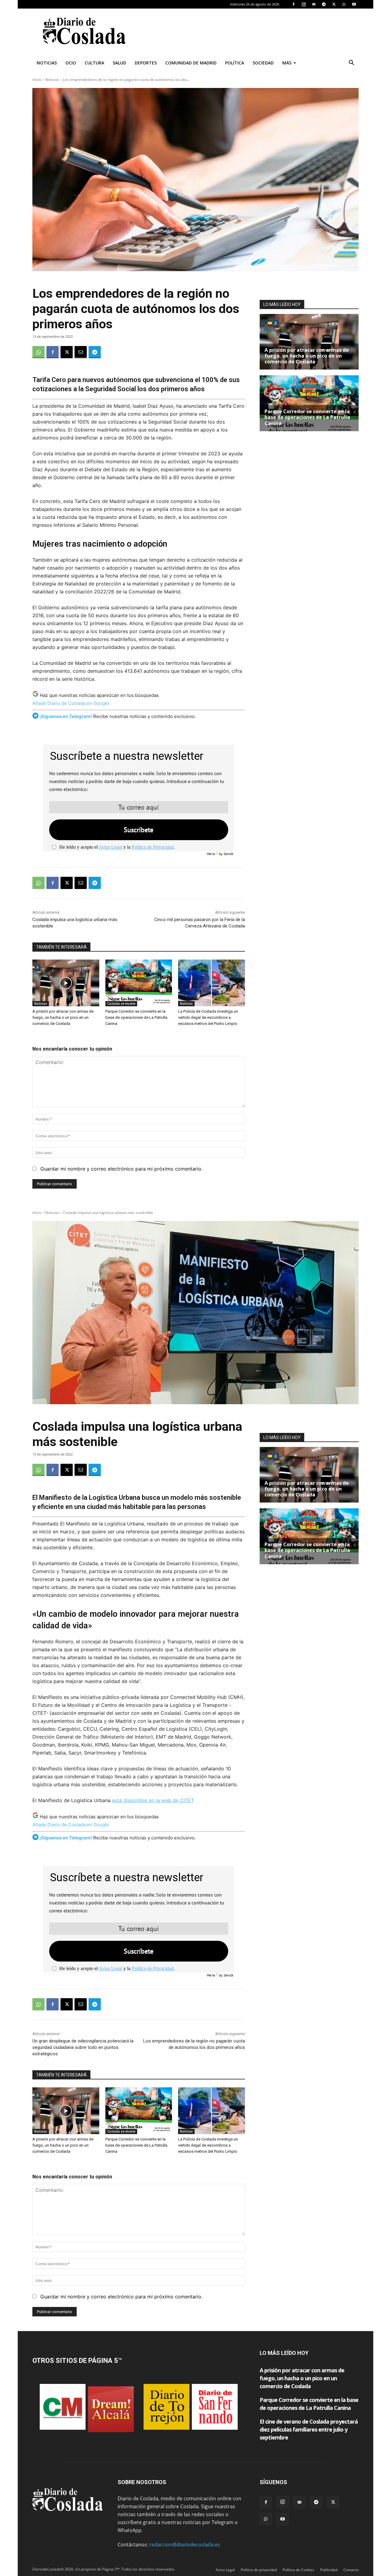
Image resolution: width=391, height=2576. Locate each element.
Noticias (47, 63)
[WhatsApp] (344, 4)
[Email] (81, 352)
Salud (119, 63)
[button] (351, 63)
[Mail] (314, 4)
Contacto (351, 2570)
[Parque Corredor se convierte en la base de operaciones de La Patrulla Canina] (139, 983)
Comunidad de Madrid (191, 63)
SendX (228, 854)
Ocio (71, 63)
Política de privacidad (259, 2570)
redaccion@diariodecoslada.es (185, 2545)
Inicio (37, 80)
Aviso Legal (110, 847)
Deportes (146, 63)
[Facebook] (294, 4)
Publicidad (329, 2570)
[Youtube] (354, 4)
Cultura (94, 63)
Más (287, 63)
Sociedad (263, 63)
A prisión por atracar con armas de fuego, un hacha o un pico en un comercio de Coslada (63, 1017)
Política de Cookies (298, 2570)
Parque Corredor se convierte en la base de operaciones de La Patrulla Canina (136, 1017)
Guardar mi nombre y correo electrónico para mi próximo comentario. (121, 1169)
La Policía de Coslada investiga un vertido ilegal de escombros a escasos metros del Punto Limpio (208, 1017)
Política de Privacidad (153, 847)
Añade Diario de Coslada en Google (71, 703)
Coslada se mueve (121, 1004)
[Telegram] (324, 4)
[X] (334, 4)
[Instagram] (304, 4)
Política (235, 63)
